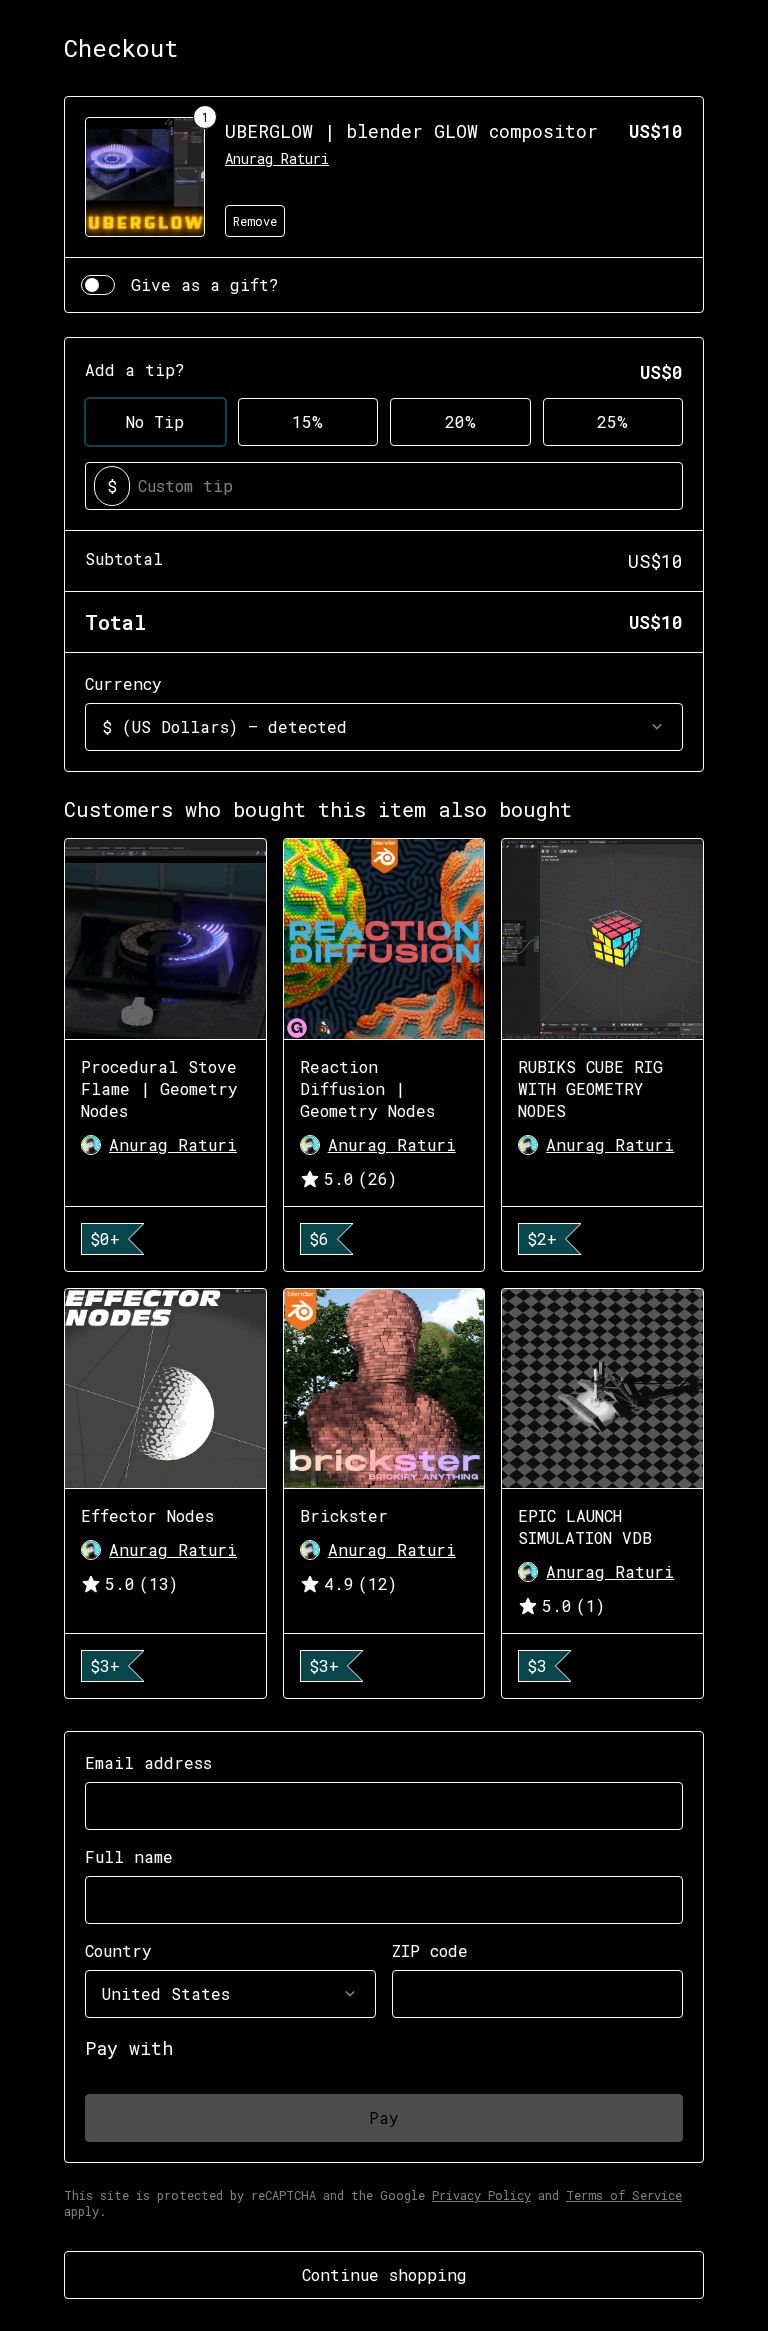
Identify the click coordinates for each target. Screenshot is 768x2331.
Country (118, 1950)
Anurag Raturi (277, 158)
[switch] (98, 285)
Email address (148, 1762)
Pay (384, 2117)
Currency (123, 683)
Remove (255, 221)
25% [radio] (612, 421)
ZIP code (430, 1950)
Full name (129, 1856)
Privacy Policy (481, 2195)
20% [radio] (460, 421)
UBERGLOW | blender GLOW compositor (411, 131)
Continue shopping (384, 2274)
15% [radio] (307, 421)
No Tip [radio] (155, 421)
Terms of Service (624, 2195)
